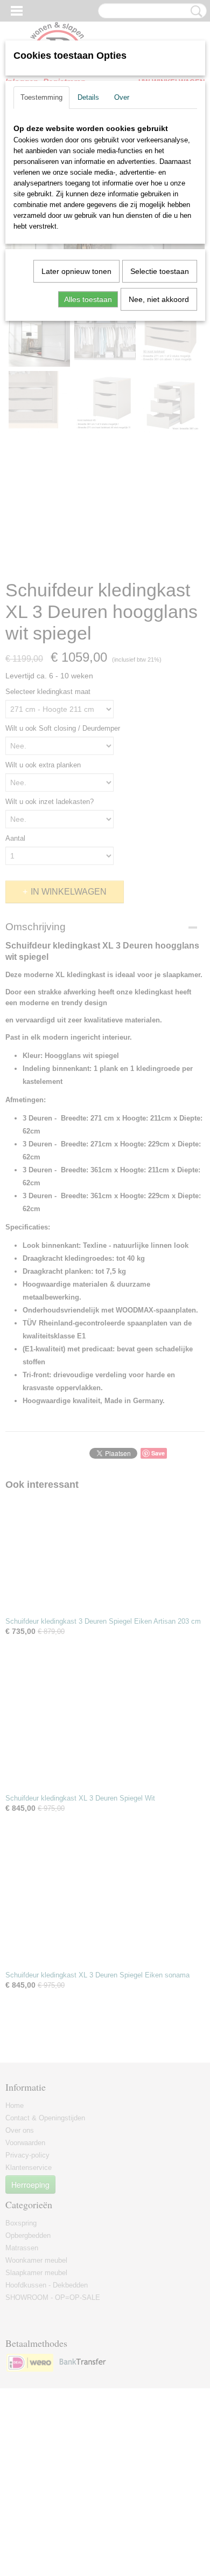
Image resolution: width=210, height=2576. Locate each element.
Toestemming (41, 97)
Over (122, 97)
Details (88, 97)
